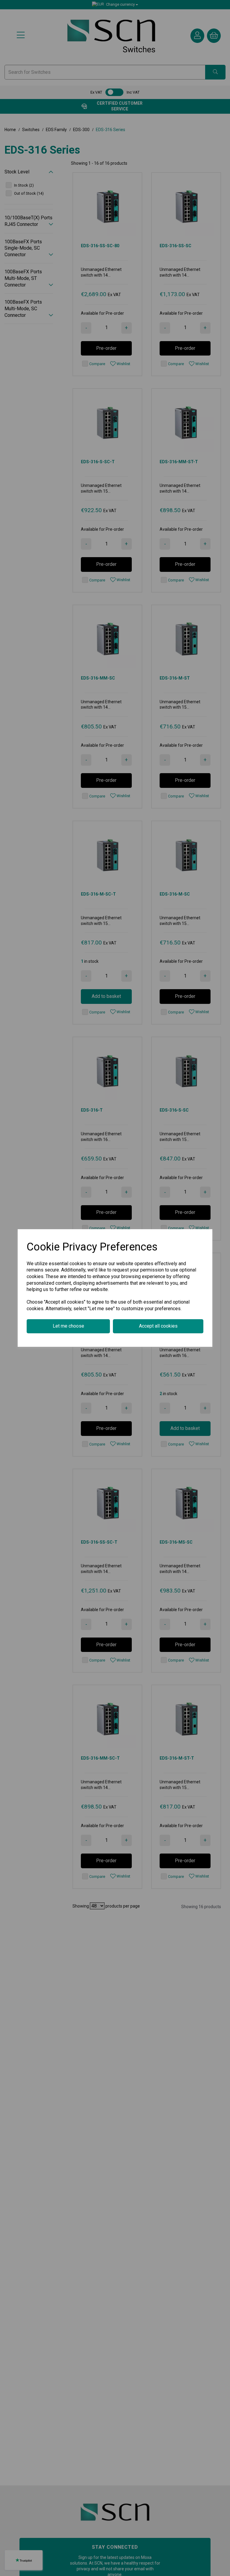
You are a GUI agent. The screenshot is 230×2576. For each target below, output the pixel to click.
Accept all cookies (158, 1326)
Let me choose (68, 1326)
